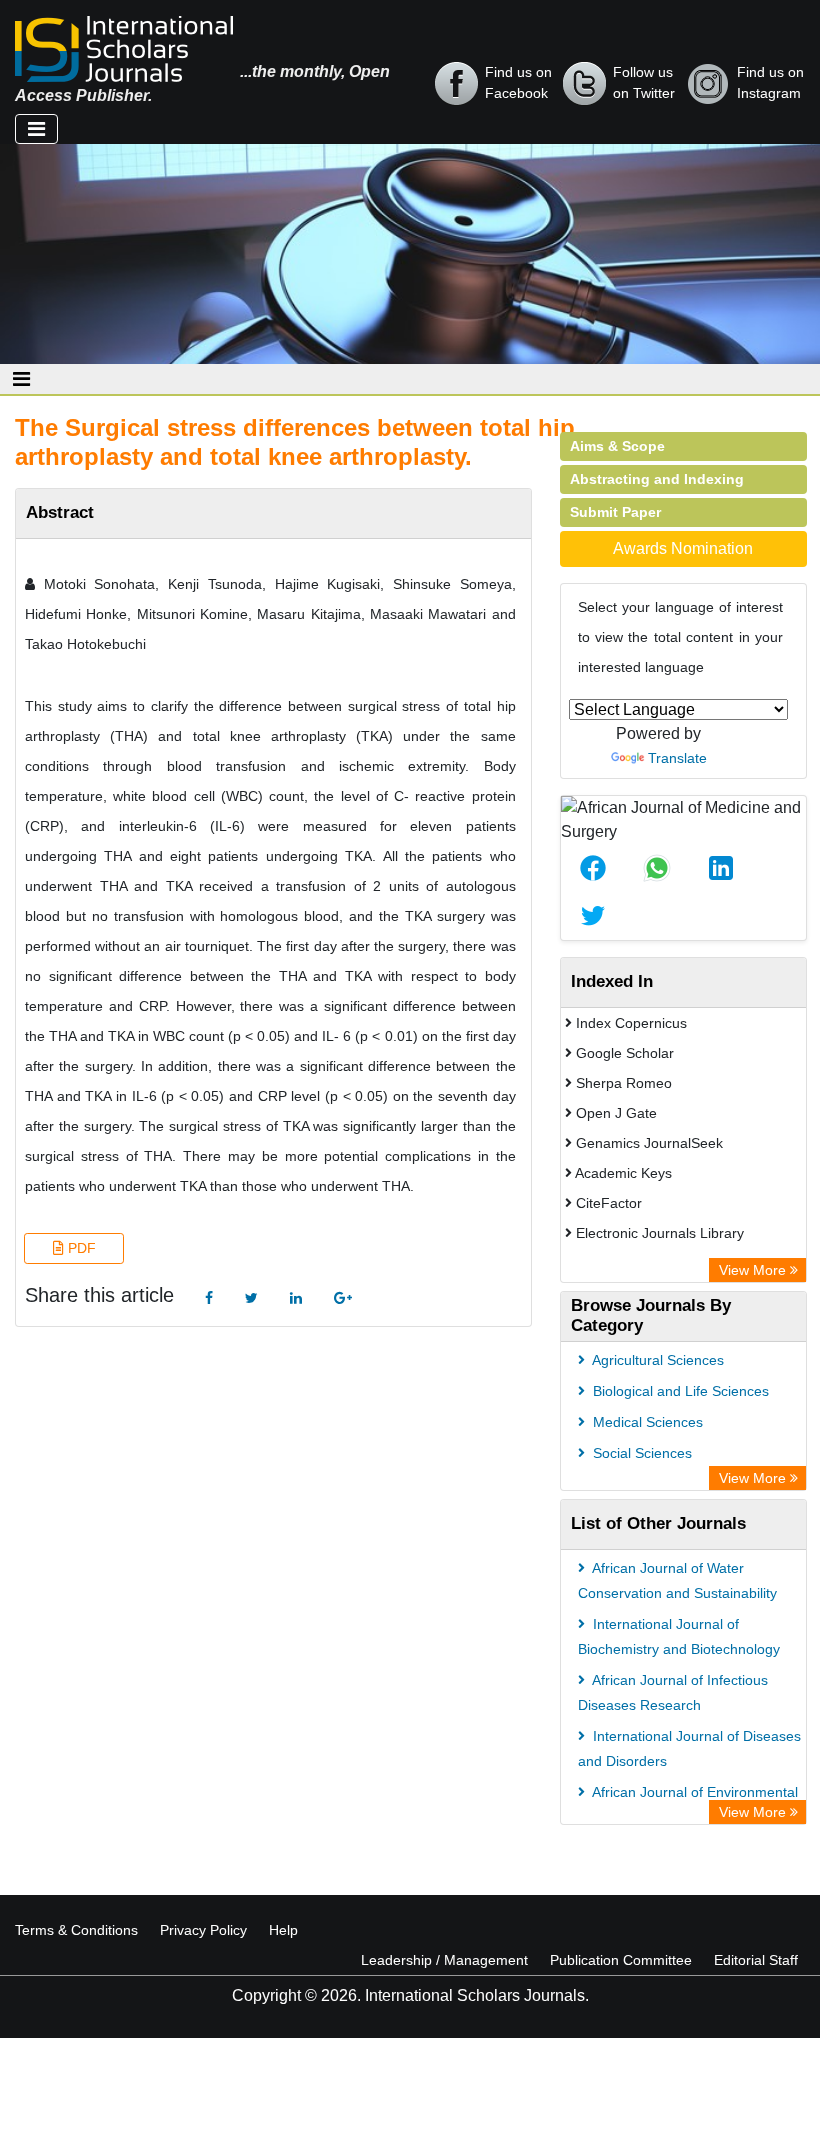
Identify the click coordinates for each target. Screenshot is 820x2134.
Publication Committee (621, 1960)
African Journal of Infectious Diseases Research (673, 1692)
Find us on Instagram (770, 82)
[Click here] (209, 1298)
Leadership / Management (444, 1960)
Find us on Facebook (518, 82)
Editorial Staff (756, 1960)
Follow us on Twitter (644, 82)
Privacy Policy (203, 1930)
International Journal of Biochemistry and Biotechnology (679, 1636)
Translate (677, 758)
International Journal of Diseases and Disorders (689, 1748)
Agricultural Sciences (656, 1360)
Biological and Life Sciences (679, 1391)
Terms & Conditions (76, 1930)
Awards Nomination (683, 548)
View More (754, 1270)
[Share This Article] (593, 868)
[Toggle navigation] (36, 129)
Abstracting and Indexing (657, 479)
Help (283, 1930)
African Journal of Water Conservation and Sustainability (677, 1580)
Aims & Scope (617, 446)
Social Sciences (640, 1453)
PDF (80, 1248)
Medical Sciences (646, 1422)
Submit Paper (615, 512)
